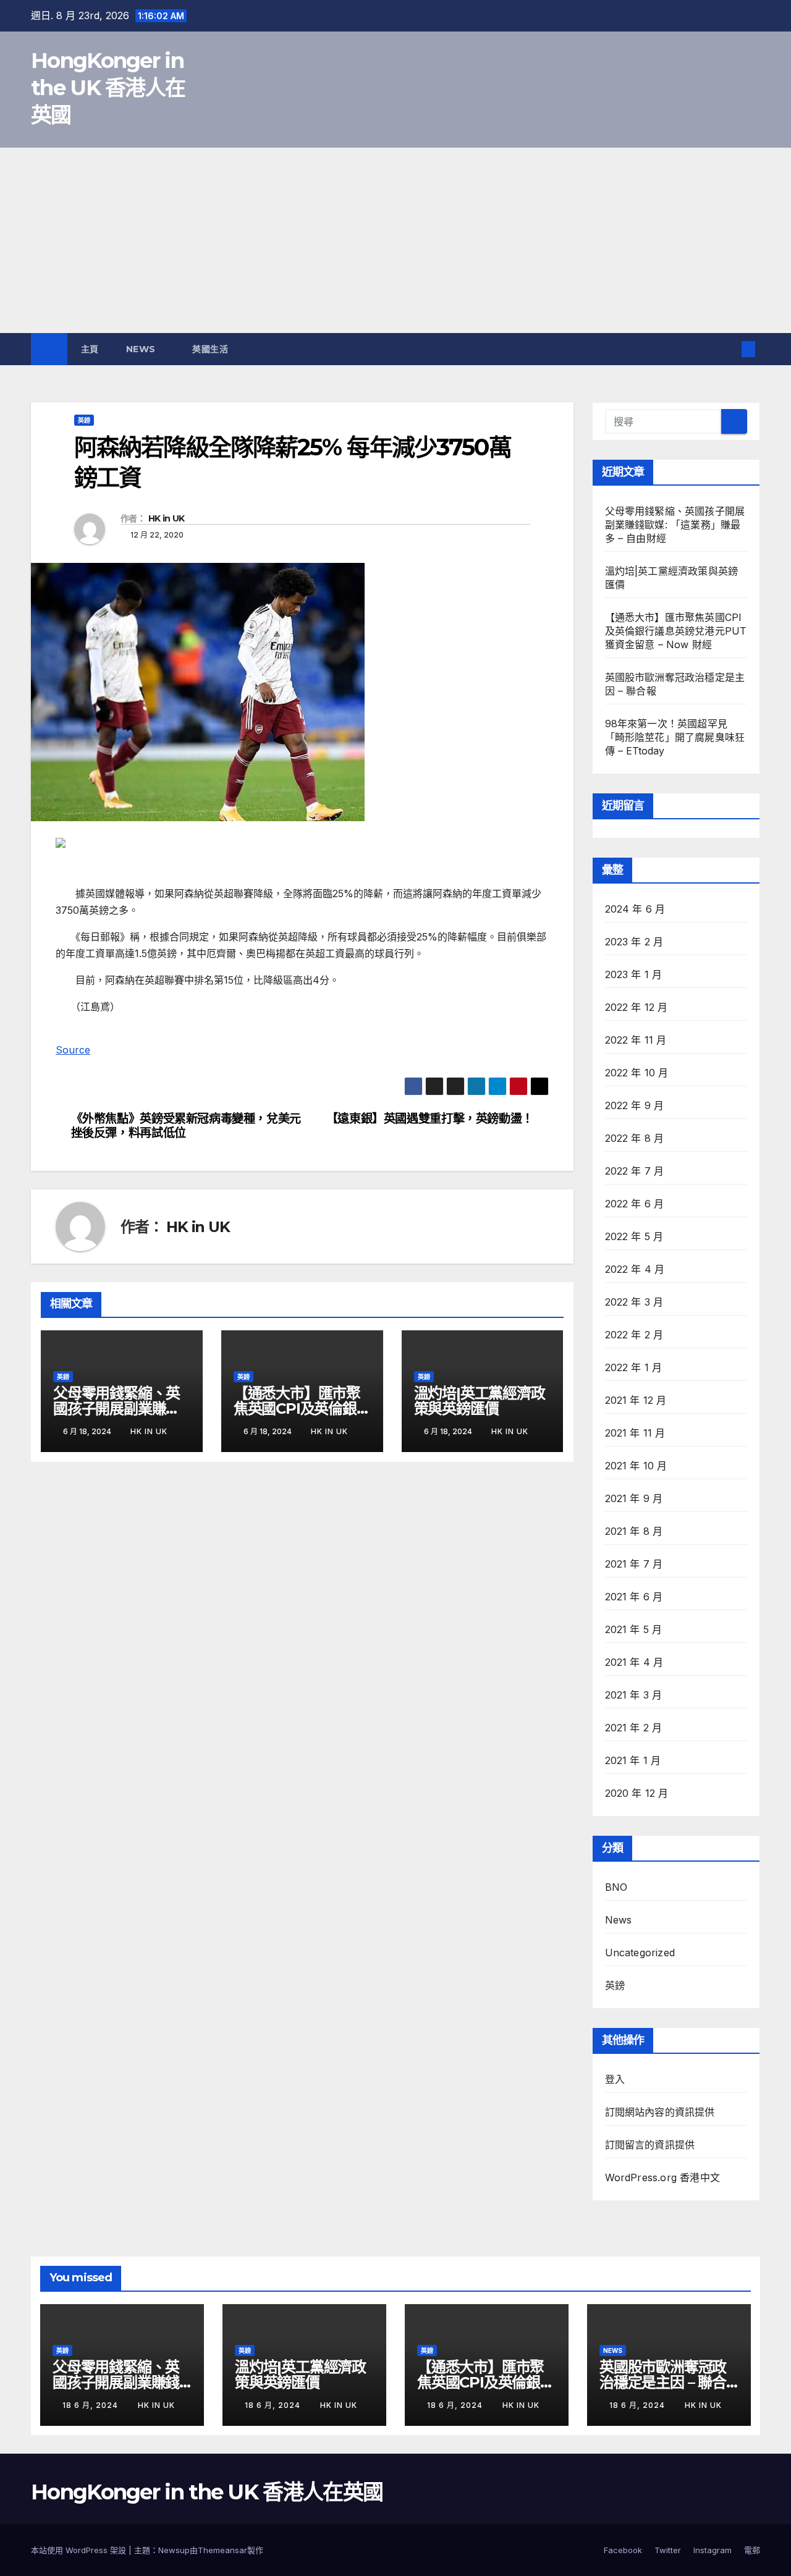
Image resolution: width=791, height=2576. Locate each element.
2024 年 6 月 (635, 909)
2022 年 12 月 (637, 1007)
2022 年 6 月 (635, 1204)
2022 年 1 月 (634, 1367)
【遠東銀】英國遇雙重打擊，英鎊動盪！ (430, 1119)
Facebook (623, 2550)
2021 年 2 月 (634, 1728)
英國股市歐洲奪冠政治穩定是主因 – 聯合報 (663, 2382)
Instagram (713, 2550)
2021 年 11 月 (635, 1433)
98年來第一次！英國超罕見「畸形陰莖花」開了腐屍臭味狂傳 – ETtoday (675, 737)
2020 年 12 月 (637, 1793)
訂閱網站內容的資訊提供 (660, 2112)
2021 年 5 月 (634, 1629)
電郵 (752, 2550)
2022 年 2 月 (634, 1335)
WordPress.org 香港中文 (663, 2177)
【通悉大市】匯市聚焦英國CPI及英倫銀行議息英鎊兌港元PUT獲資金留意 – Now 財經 (676, 631)
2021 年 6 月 (634, 1597)
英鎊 (84, 420)
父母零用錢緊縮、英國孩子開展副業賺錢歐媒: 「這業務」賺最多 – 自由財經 (675, 525)
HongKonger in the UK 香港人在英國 (108, 88)
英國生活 (212, 349)
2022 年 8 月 (635, 1138)
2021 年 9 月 (634, 1498)
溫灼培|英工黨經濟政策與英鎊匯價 (480, 1401)
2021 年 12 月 (636, 1400)
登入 (615, 2079)
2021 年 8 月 (634, 1531)
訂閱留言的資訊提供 (650, 2145)
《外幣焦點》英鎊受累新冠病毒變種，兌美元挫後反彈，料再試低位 (186, 1126)
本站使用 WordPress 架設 (80, 2550)
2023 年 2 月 (634, 942)
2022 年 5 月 (634, 1236)
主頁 (90, 349)
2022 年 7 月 (635, 1171)
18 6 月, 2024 (91, 2405)
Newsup (174, 2550)
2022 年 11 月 (636, 1040)
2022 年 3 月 (634, 1302)
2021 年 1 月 (633, 1760)
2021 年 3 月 (634, 1695)
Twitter (668, 2550)
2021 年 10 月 (636, 1466)
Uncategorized (640, 1953)
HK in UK (166, 518)
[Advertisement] (395, 240)
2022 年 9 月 (635, 1105)
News (142, 349)
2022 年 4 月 (635, 1269)
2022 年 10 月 (637, 1073)
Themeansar (222, 2550)
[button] (728, 349)
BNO (616, 1887)
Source (73, 1050)
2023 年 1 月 (634, 974)
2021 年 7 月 (634, 1564)
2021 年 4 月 (634, 1662)
